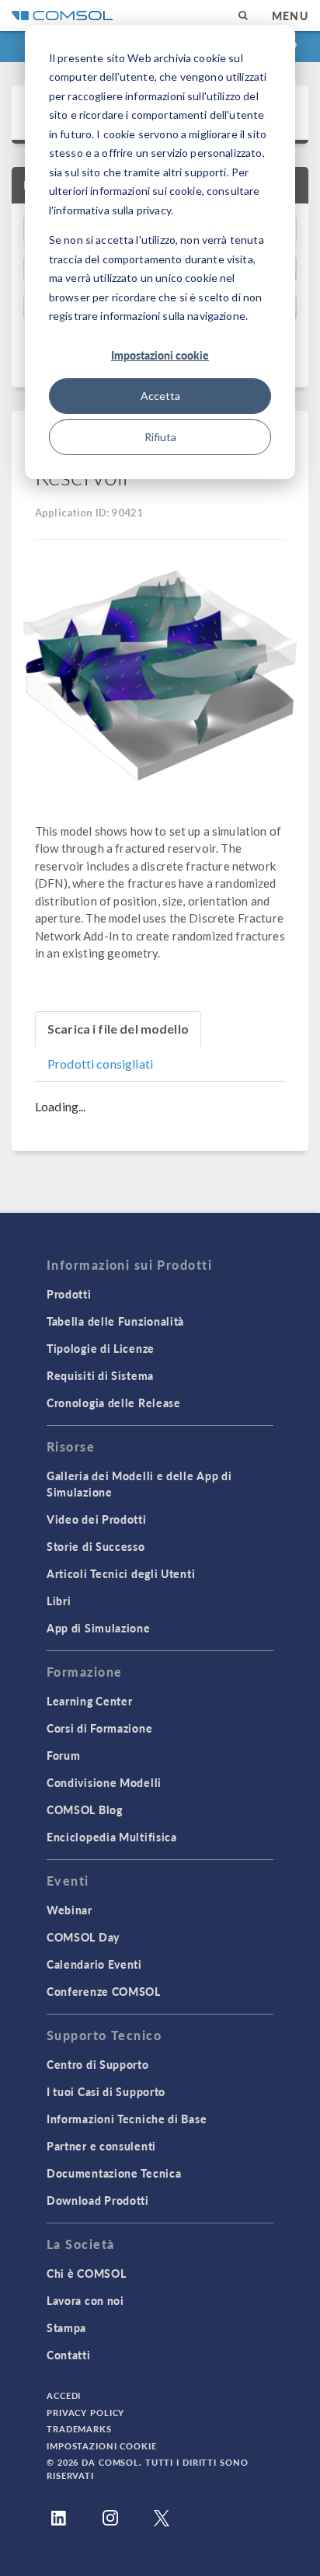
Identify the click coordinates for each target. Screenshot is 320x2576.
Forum (64, 1755)
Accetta (160, 396)
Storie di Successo (96, 1546)
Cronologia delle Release (114, 1403)
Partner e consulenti (101, 2146)
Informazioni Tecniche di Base (127, 2119)
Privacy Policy (85, 2413)
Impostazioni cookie (160, 355)
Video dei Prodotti (97, 1519)
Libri (59, 1601)
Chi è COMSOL (86, 2273)
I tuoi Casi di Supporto (106, 2091)
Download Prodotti (98, 2200)
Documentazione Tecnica (114, 2173)
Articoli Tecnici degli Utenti (121, 1573)
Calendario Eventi (94, 1964)
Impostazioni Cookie (102, 2446)
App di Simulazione (99, 1628)
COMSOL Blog (85, 1809)
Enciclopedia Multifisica (112, 1837)
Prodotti (69, 1294)
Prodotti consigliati (100, 1064)
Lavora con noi (85, 2300)
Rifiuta (160, 437)
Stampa (66, 2327)
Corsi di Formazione (99, 1728)
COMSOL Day (83, 1937)
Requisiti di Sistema (100, 1375)
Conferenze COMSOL (104, 1991)
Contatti (69, 2355)
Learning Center (90, 1701)
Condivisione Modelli (104, 1782)
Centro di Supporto (98, 2064)
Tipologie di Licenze (101, 1348)
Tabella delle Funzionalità (115, 1321)
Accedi (64, 2395)
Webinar (70, 1910)
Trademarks (79, 2429)
